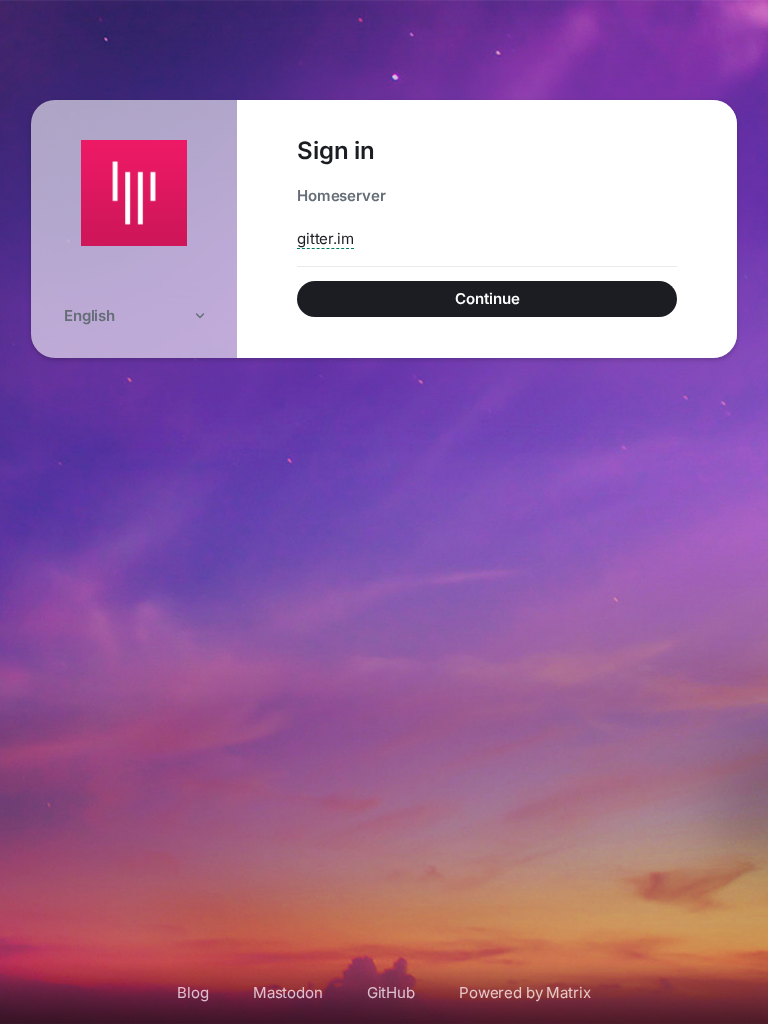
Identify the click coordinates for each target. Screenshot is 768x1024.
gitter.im (325, 238)
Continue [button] (487, 298)
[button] (134, 315)
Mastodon (288, 992)
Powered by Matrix (525, 992)
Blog (192, 992)
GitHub (391, 992)
